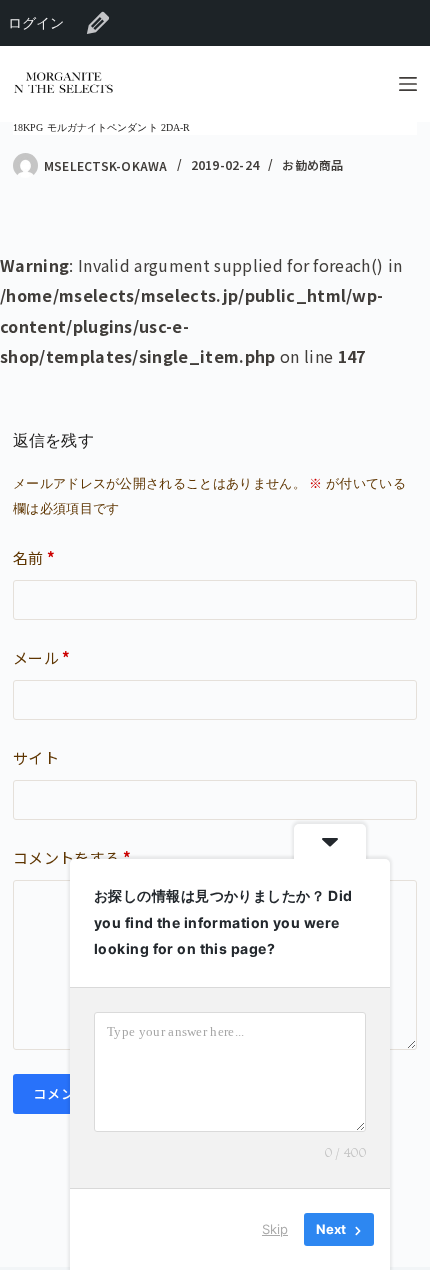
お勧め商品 (312, 164)
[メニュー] (408, 84)
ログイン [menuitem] (36, 22)
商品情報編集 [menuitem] (98, 23)
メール (42, 657)
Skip (275, 1229)
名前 (34, 557)
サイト (36, 757)
